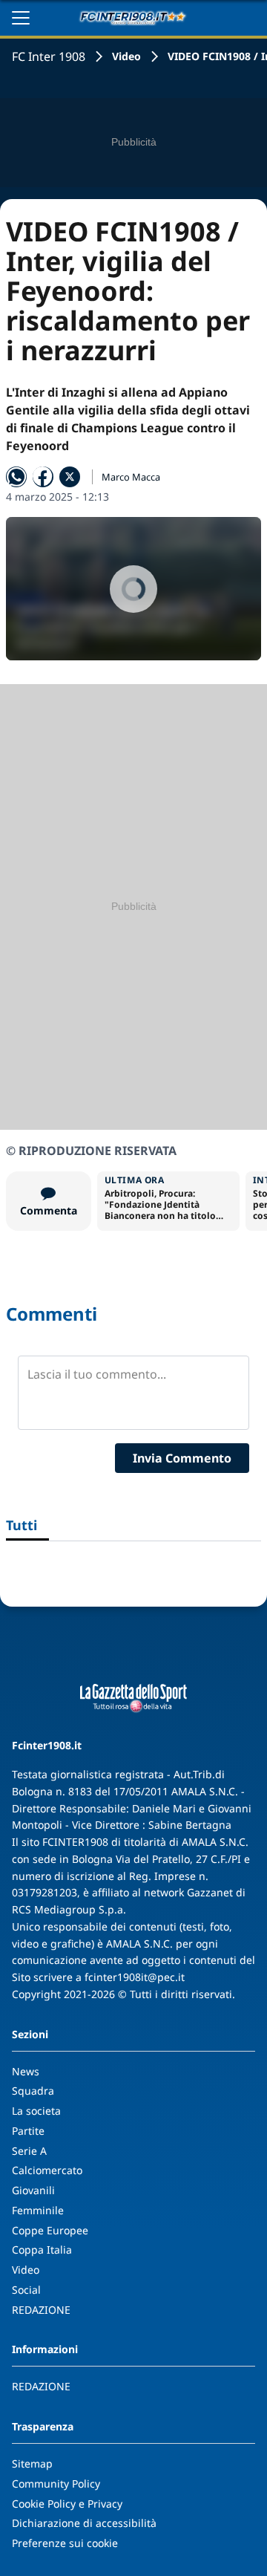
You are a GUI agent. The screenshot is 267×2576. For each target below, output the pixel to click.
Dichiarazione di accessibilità (84, 2523)
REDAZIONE (41, 2310)
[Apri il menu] (21, 18)
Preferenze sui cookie (65, 2543)
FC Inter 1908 (49, 56)
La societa (36, 2111)
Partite (28, 2131)
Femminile (38, 2210)
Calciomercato (47, 2170)
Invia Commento (182, 1458)
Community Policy (56, 2484)
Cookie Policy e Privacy (67, 2504)
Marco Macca (131, 477)
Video (126, 56)
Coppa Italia (42, 2250)
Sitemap (32, 2463)
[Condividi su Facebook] (43, 477)
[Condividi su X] (70, 477)
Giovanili (33, 2190)
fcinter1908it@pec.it (135, 1977)
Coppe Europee (50, 2230)
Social (26, 2290)
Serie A (29, 2151)
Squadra (33, 2091)
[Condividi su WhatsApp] (16, 477)
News (26, 2071)
